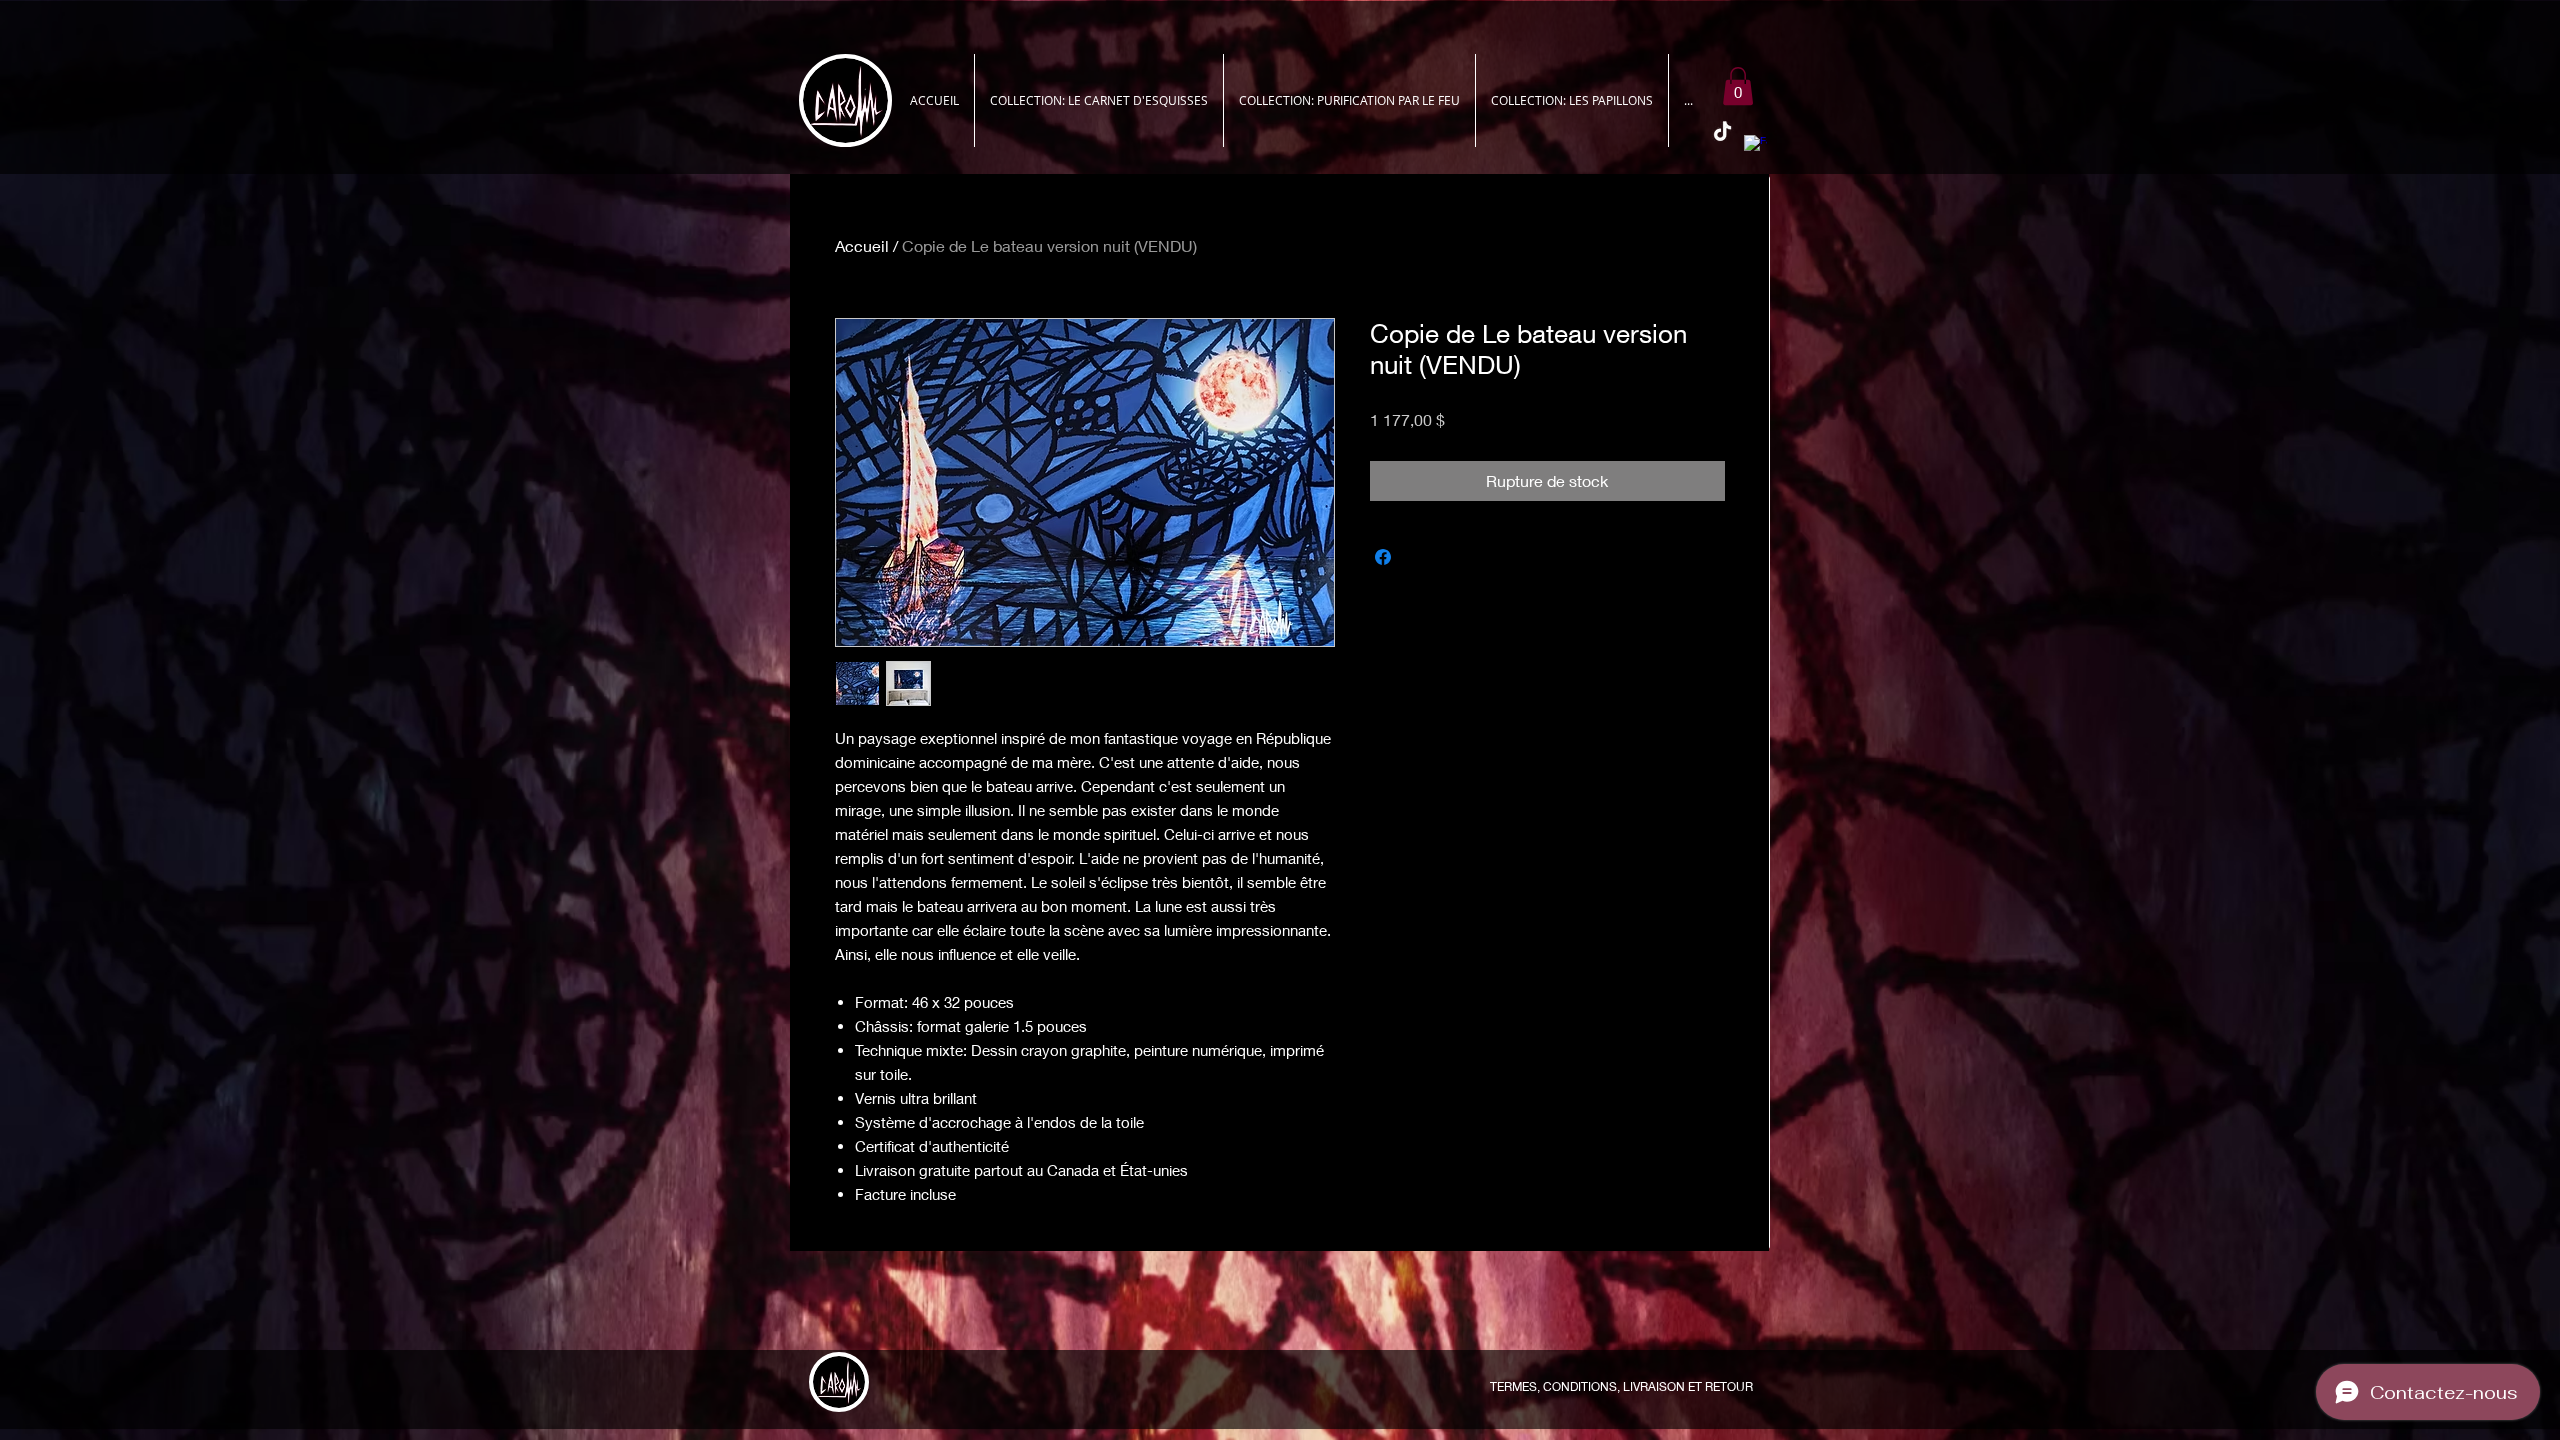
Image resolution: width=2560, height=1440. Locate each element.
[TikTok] (1722, 132)
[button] (1738, 86)
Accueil (862, 245)
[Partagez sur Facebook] (1383, 557)
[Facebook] (1755, 146)
